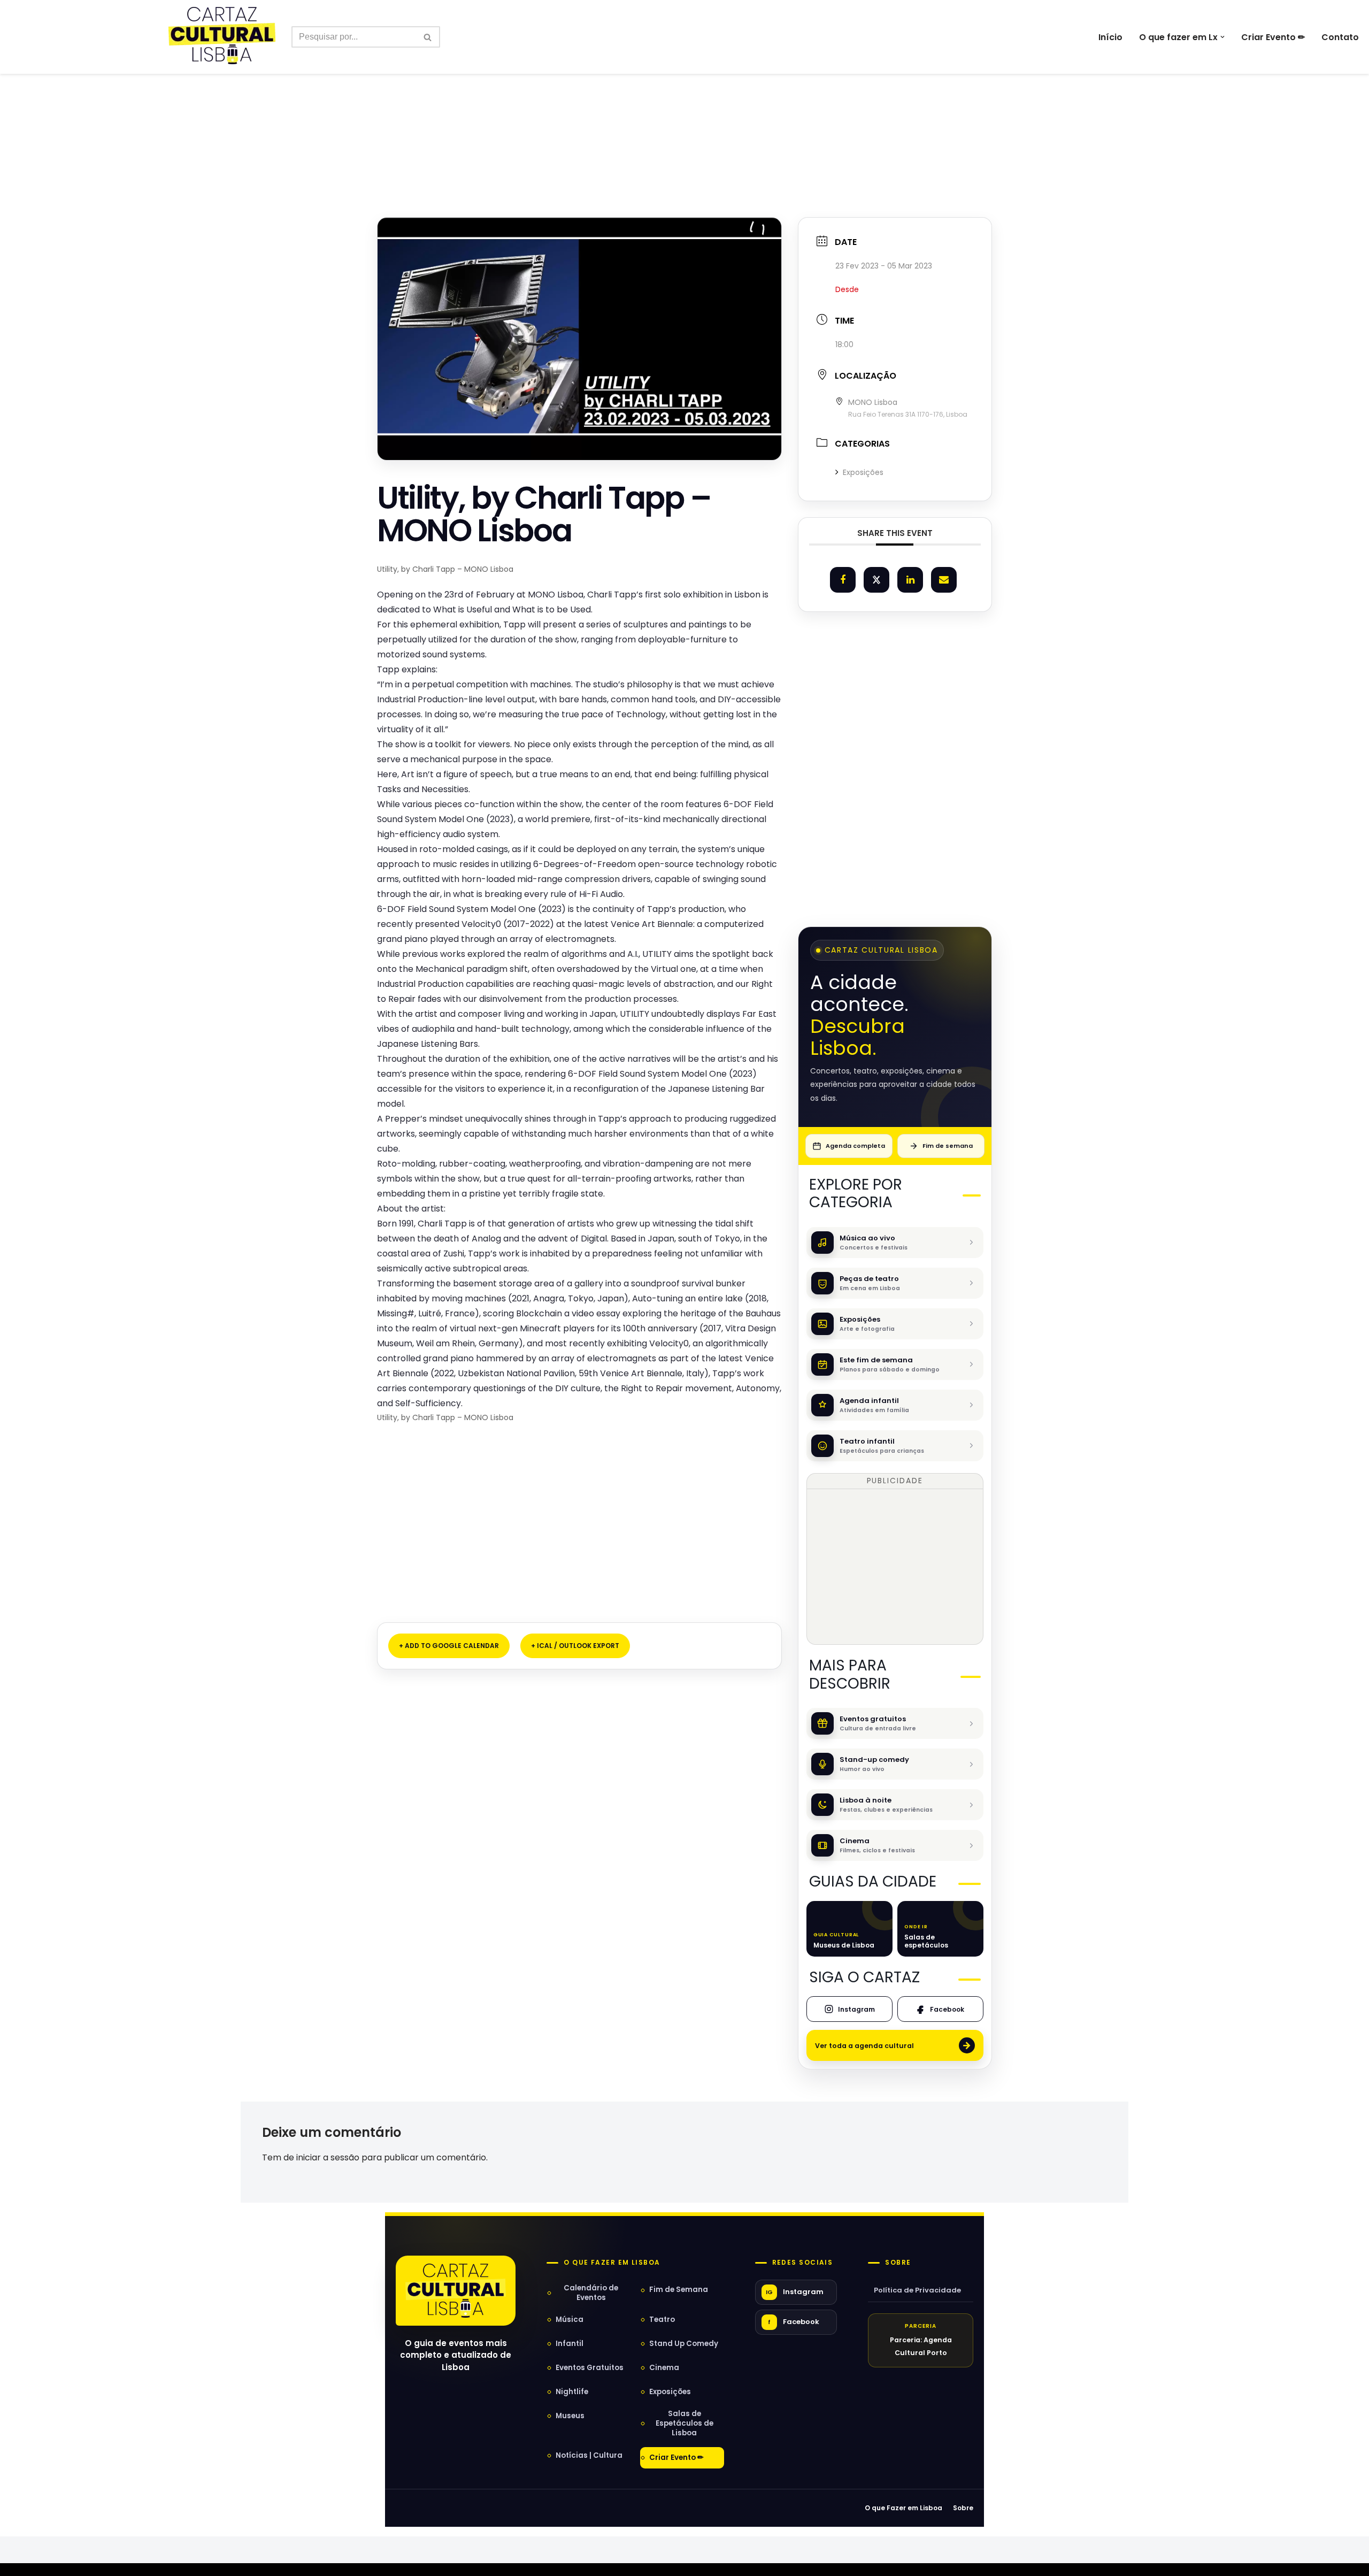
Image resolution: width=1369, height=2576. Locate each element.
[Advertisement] (684, 122)
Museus (570, 2416)
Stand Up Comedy (684, 2344)
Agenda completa (855, 1146)
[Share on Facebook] (843, 580)
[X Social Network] (876, 580)
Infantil (570, 2344)
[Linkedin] (910, 580)
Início (1110, 37)
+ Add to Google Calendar (449, 1646)
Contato (1340, 37)
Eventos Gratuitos (590, 2368)
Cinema (664, 2368)
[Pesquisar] (428, 37)
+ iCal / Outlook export (575, 1646)
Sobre (898, 2263)
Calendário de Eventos (591, 2293)
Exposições (863, 472)
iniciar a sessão (328, 2157)
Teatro (662, 2320)
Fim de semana (948, 1146)
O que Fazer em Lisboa (903, 2508)
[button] (1222, 37)
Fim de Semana (679, 2290)
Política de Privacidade (917, 2290)
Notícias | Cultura (589, 2455)
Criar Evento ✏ (1273, 37)
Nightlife (572, 2392)
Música (570, 2320)
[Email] (944, 580)
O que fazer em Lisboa (612, 2263)
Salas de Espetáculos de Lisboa (684, 2423)
